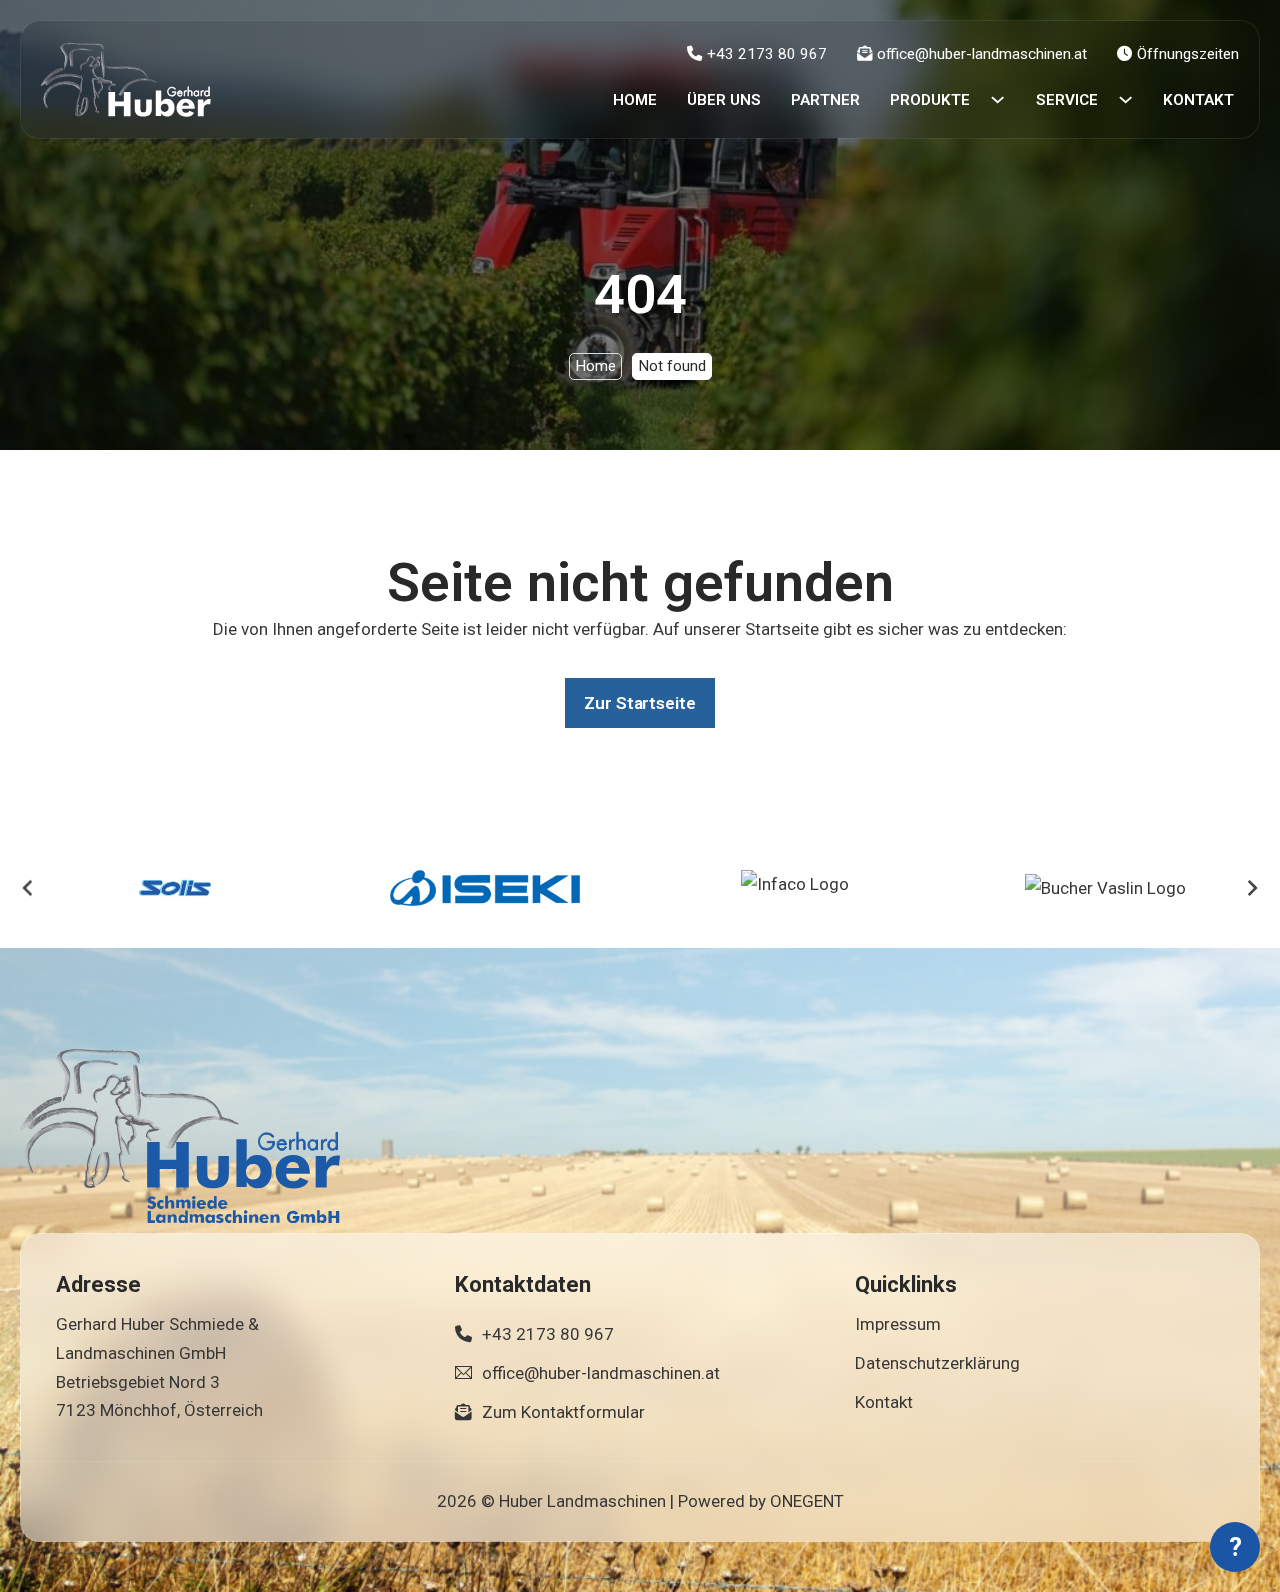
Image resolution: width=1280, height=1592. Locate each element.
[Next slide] (1251, 888)
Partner (825, 100)
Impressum (898, 1324)
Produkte (930, 100)
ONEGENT (807, 1501)
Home (635, 100)
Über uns (724, 100)
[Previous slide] (28, 888)
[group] (175, 888)
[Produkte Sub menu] (997, 99)
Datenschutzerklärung (937, 1363)
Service (1067, 100)
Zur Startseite (640, 703)
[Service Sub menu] (1125, 99)
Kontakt (1198, 100)
